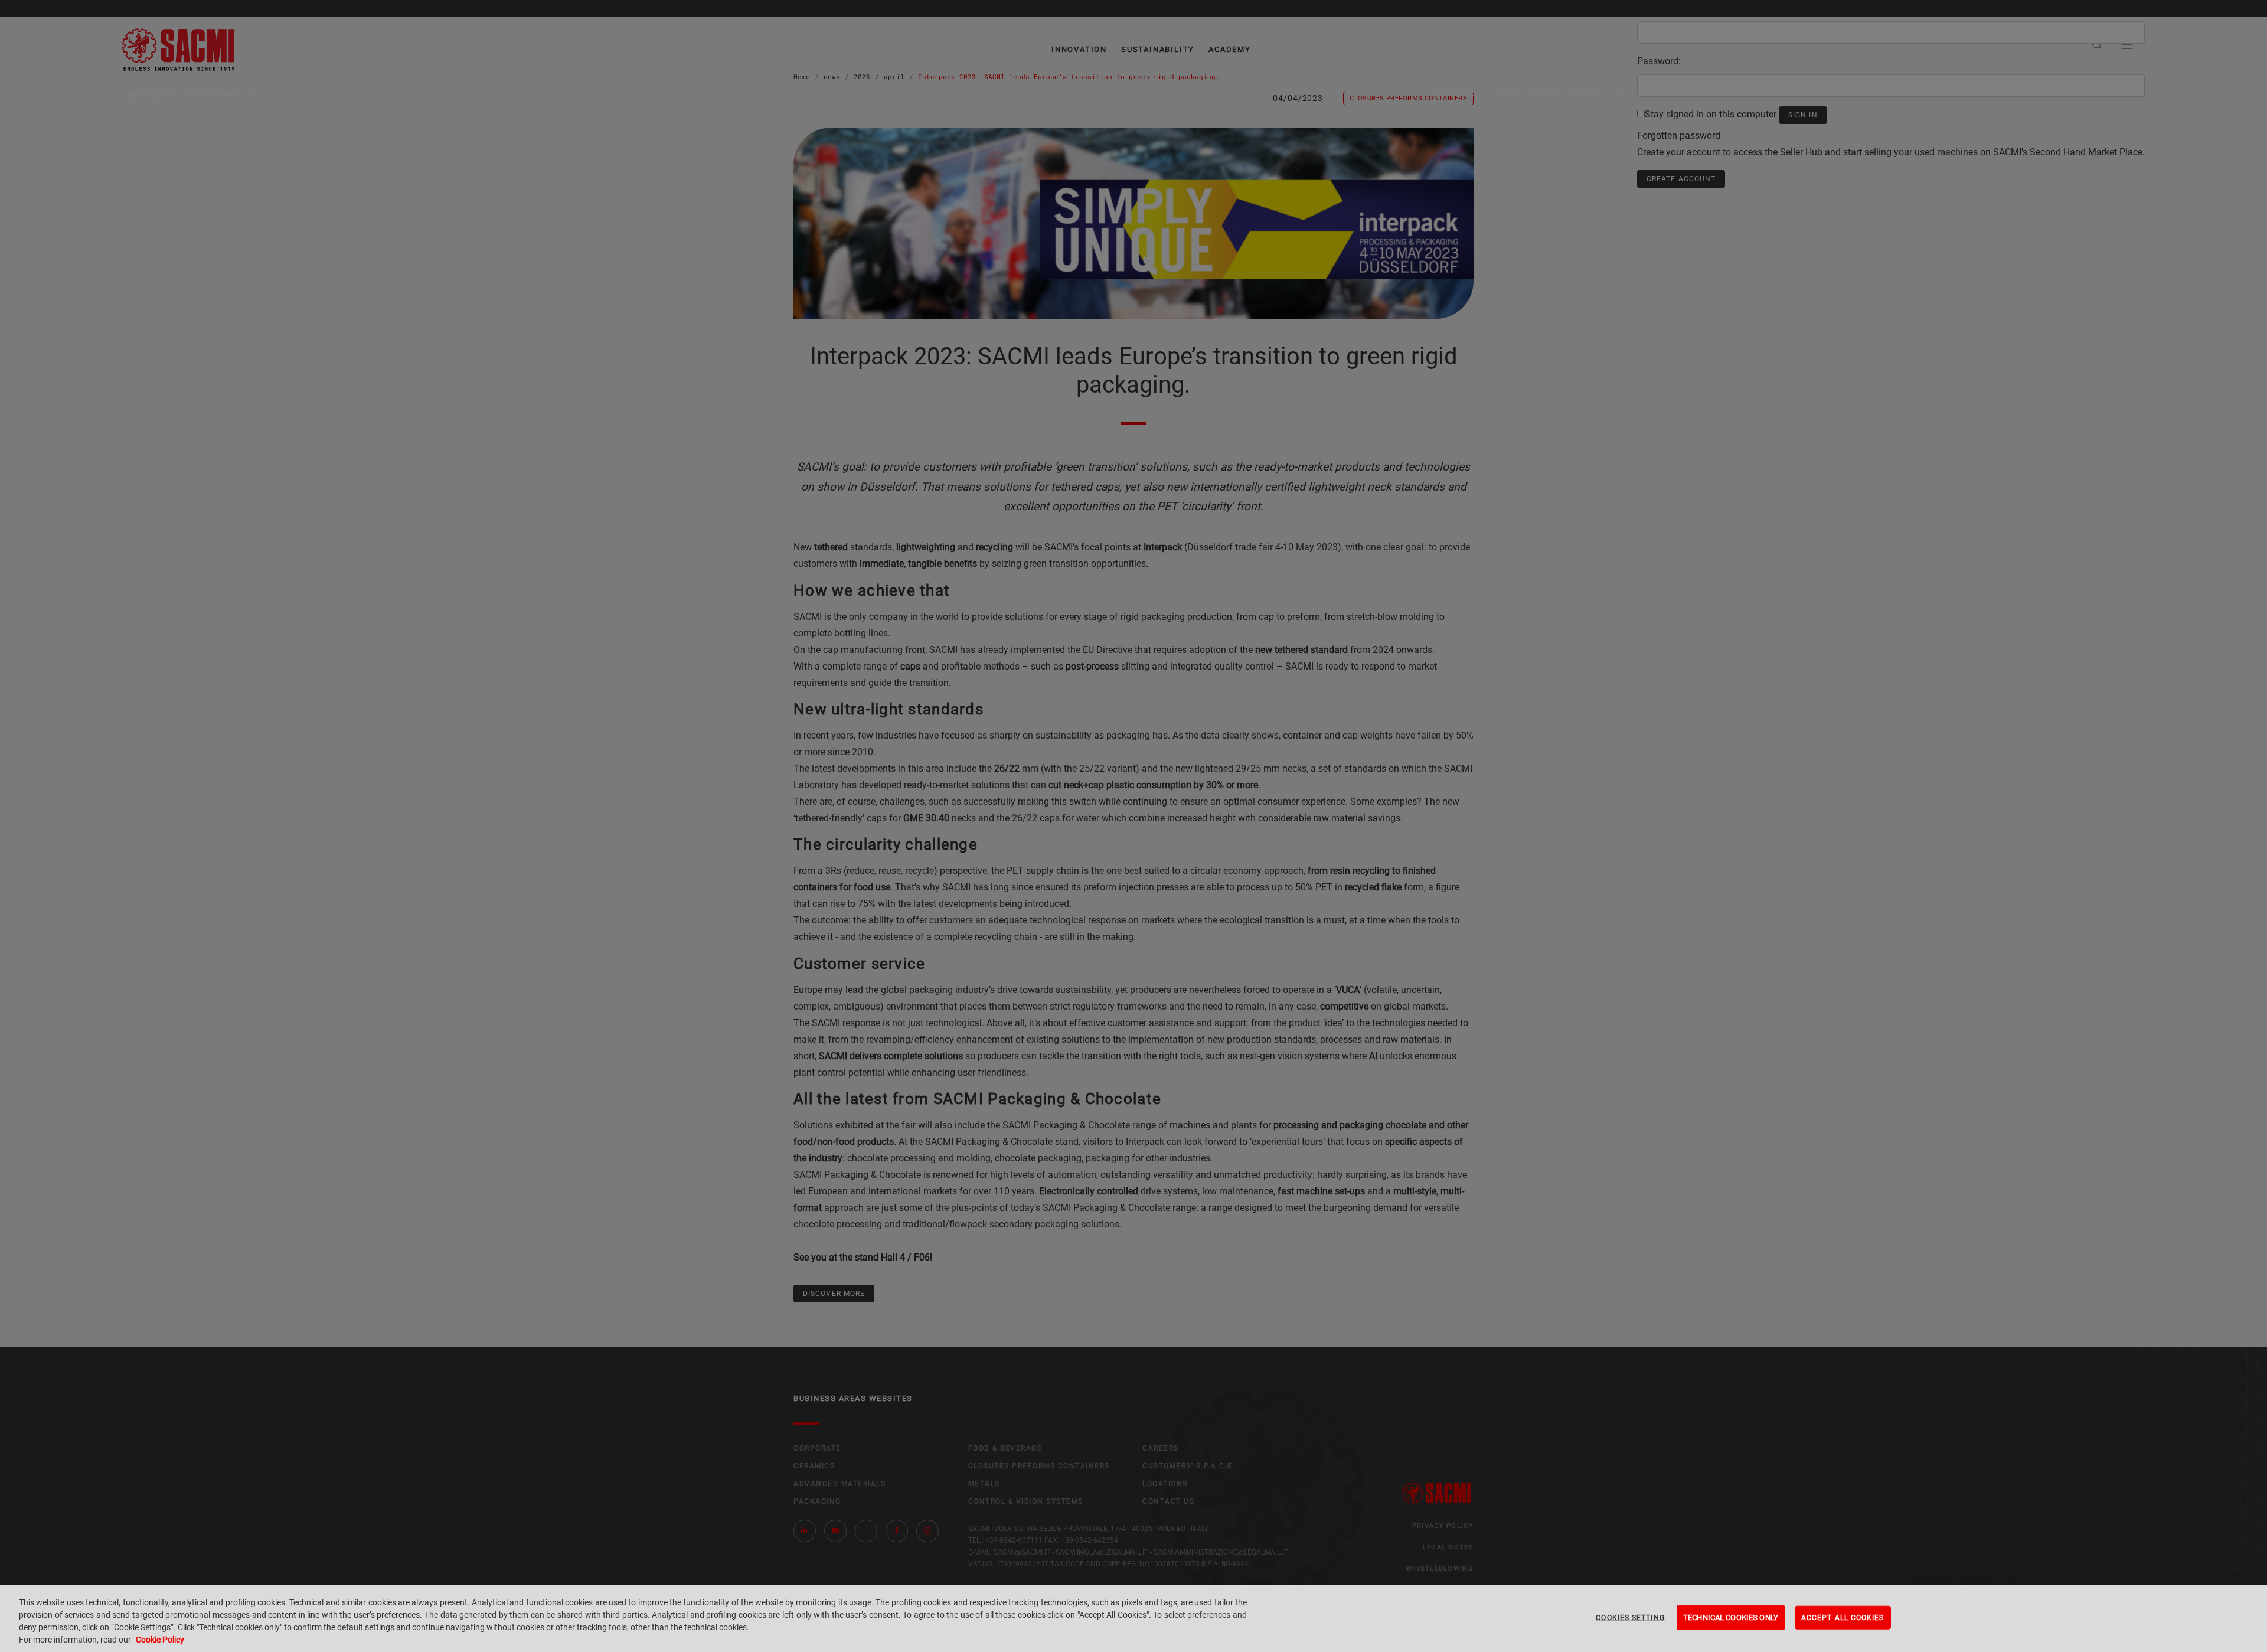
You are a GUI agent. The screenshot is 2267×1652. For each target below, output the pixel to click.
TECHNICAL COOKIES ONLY (1731, 1617)
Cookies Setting (1630, 1618)
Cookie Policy (160, 1640)
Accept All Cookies (1843, 1618)
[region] (1133, 1618)
